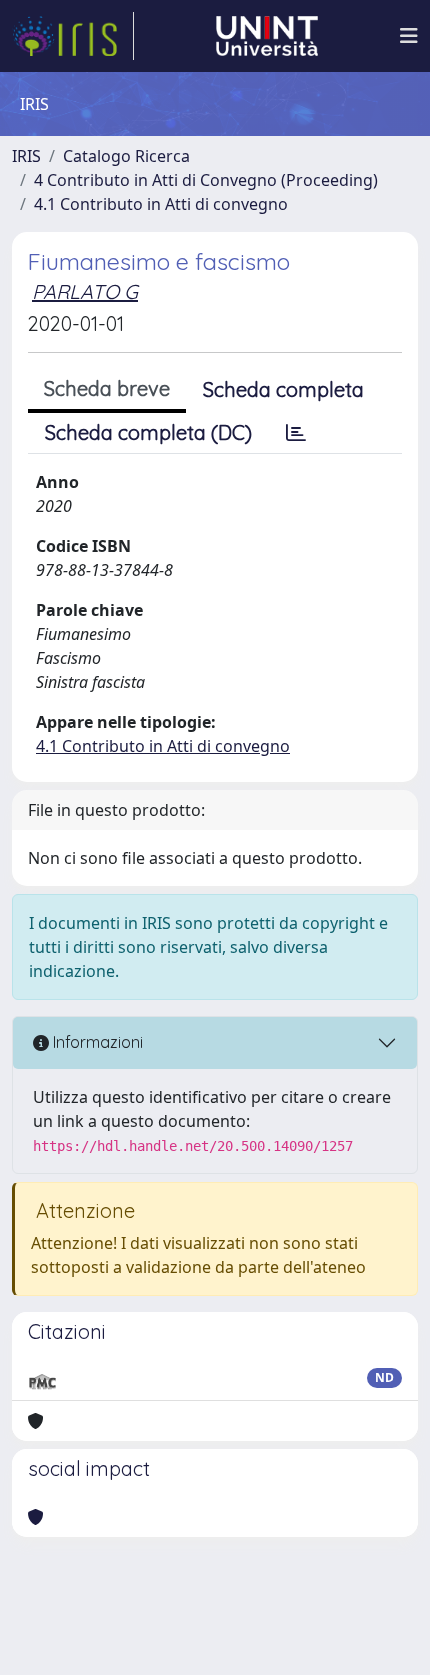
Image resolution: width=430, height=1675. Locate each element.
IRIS (26, 156)
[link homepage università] (267, 36)
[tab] (296, 433)
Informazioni (96, 1042)
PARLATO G (85, 291)
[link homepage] (73, 36)
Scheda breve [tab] (107, 388)
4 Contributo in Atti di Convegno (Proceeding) (206, 180)
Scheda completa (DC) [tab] (148, 432)
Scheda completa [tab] (283, 389)
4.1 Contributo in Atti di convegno (161, 204)
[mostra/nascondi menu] (409, 36)
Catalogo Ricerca (126, 156)
